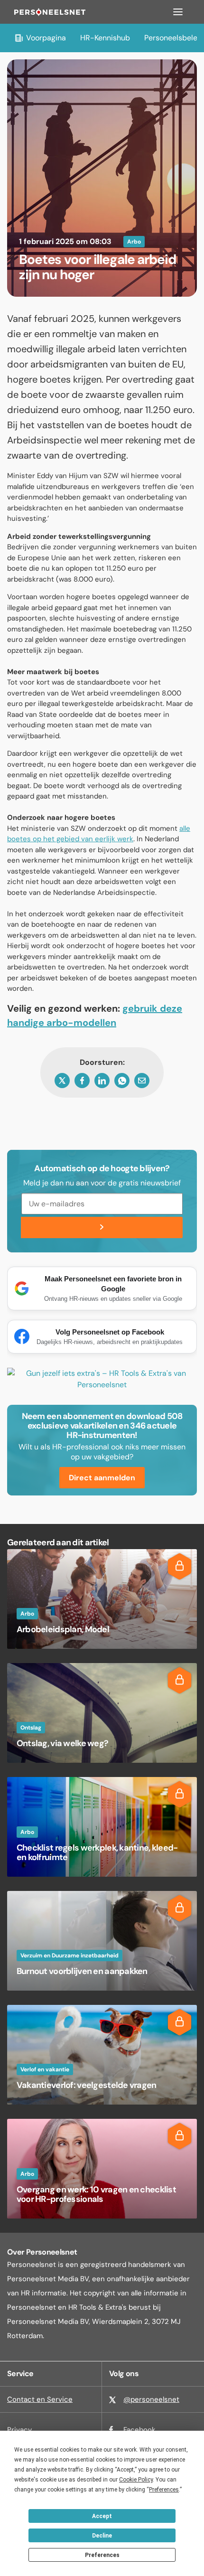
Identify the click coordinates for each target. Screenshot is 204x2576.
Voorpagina (46, 38)
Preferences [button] (164, 2490)
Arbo (134, 242)
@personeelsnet (151, 2399)
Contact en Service (40, 2399)
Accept (102, 2516)
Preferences (102, 2555)
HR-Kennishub (105, 38)
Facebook (139, 2430)
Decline (102, 2536)
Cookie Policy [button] (136, 2480)
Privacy (19, 2430)
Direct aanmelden (102, 1478)
